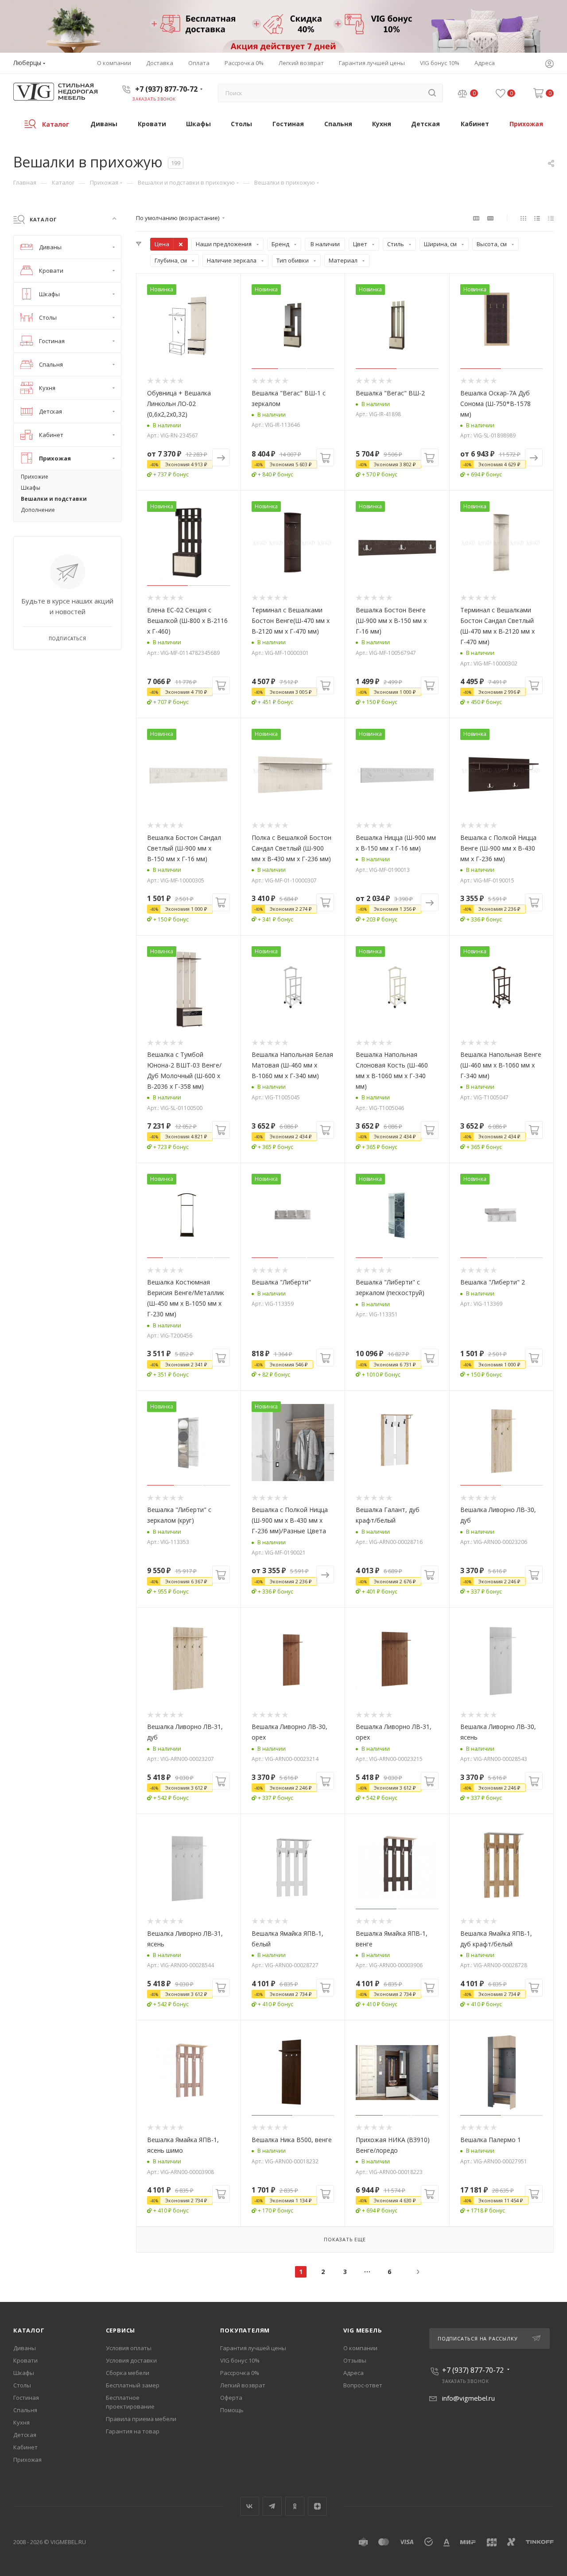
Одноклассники (295, 2506)
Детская (25, 2435)
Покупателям (245, 2330)
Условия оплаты (129, 2348)
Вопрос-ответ (363, 2385)
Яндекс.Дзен (317, 2506)
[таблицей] (551, 218)
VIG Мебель (363, 2330)
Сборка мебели (128, 2373)
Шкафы (24, 2373)
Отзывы (355, 2360)
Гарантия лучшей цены (253, 2348)
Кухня (21, 2422)
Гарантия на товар (133, 2431)
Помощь (232, 2410)
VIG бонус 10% (240, 2360)
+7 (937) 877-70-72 (166, 89)
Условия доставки (131, 2360)
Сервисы (121, 2330)
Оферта (231, 2398)
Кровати (25, 2360)
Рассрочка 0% (240, 2373)
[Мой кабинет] (549, 65)
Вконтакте (250, 2506)
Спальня (25, 2410)
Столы (22, 2385)
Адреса (353, 2373)
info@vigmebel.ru (468, 2398)
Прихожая (27, 2460)
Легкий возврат (243, 2385)
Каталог (29, 2330)
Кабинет (25, 2447)
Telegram (272, 2506)
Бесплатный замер (133, 2385)
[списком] (537, 218)
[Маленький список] (476, 218)
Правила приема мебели (141, 2419)
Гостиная (26, 2398)
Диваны (25, 2348)
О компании (360, 2348)
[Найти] (432, 93)
